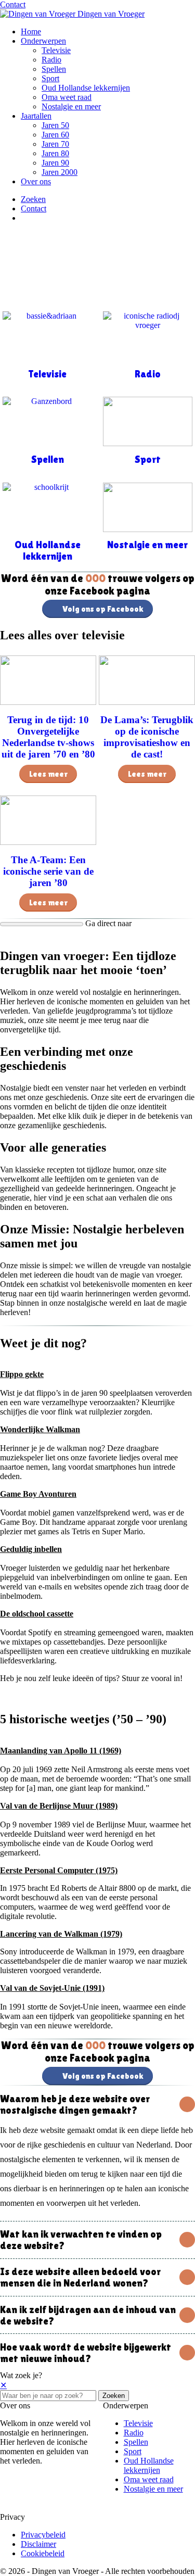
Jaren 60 (55, 135)
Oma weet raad (67, 97)
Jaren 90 (55, 163)
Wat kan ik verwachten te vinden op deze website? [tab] (81, 2240)
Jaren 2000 (60, 172)
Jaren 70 (55, 144)
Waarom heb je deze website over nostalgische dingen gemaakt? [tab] (75, 2104)
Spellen (54, 69)
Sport (50, 78)
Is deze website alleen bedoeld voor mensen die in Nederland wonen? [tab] (80, 2277)
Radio (51, 60)
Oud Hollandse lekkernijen (86, 88)
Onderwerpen (43, 41)
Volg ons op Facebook (103, 609)
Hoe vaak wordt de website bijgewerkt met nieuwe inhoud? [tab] (86, 2353)
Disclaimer (38, 2544)
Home (31, 31)
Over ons (36, 181)
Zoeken (114, 2396)
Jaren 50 (55, 125)
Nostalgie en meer (71, 106)
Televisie (56, 50)
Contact (13, 4)
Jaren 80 (55, 153)
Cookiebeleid (43, 2553)
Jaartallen (36, 116)
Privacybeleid (43, 2535)
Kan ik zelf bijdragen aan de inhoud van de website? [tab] (88, 2315)
